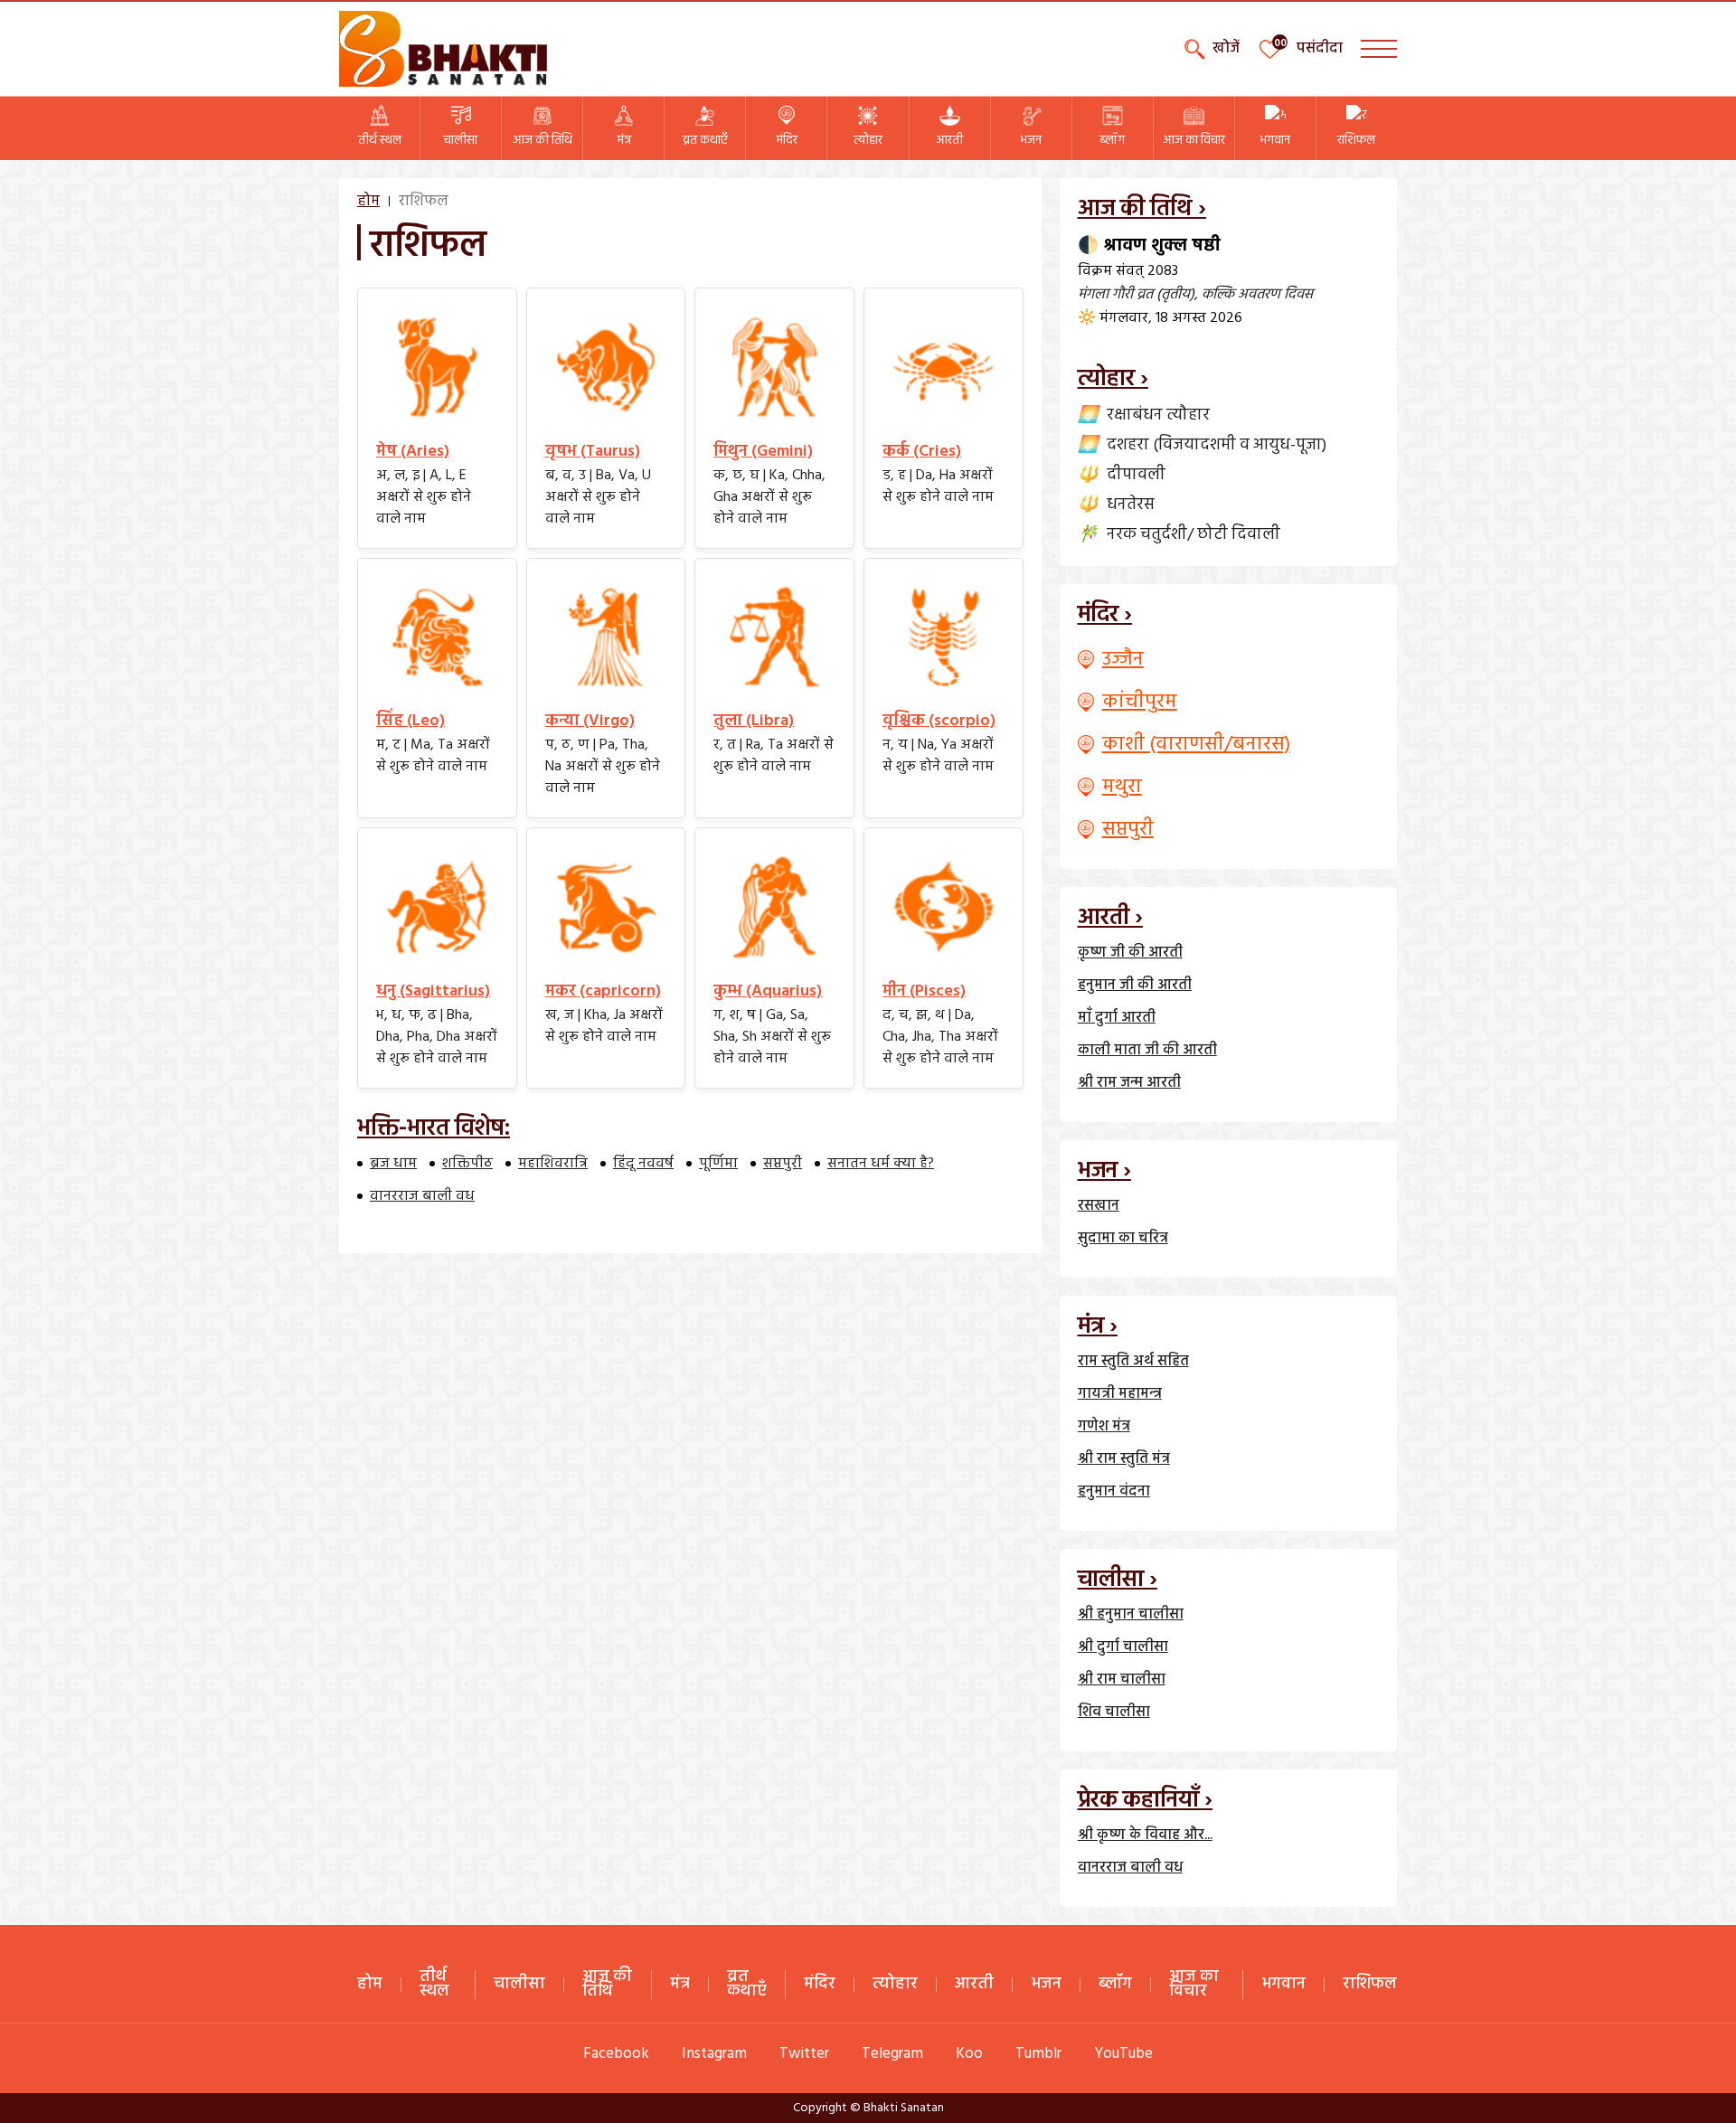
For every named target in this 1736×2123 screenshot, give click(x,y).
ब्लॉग (1112, 141)
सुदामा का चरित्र (1123, 1239)
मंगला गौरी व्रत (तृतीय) (1136, 295)
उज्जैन (1123, 660)
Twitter (804, 2054)
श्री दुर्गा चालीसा (1123, 1647)
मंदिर (787, 141)
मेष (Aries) (413, 452)
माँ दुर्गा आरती (1117, 1018)
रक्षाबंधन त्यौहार (1158, 415)
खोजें (1226, 49)
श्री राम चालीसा (1122, 1680)
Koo (969, 2054)
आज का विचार (1194, 141)
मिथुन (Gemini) (763, 452)
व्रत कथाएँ (705, 141)
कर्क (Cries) (922, 452)
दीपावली (1136, 475)
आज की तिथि (542, 141)
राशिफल (1356, 141)
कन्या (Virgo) (590, 721)
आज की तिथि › (1142, 209)
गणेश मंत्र (1104, 1427)
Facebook (616, 2054)
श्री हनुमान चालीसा (1131, 1615)
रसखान (1099, 1206)
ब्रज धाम (393, 1164)
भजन (1031, 141)
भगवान (1275, 141)
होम (368, 201)
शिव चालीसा (1114, 1713)
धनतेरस (1131, 505)
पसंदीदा (1320, 49)
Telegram (892, 2054)
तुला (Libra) (754, 721)
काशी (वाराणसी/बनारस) (1196, 745)
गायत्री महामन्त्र (1120, 1394)
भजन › (1104, 1171)
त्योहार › (1113, 379)
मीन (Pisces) (924, 991)
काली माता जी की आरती (1147, 1051)
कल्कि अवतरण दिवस (1257, 295)
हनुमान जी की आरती (1135, 986)
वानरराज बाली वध (422, 1196)
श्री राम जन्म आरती (1129, 1083)
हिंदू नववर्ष (643, 1164)
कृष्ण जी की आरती (1130, 953)
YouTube (1123, 2054)
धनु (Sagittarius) (433, 991)
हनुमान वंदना (1114, 1492)
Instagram (714, 2054)
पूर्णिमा (718, 1164)
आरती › (1110, 918)
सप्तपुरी (783, 1164)
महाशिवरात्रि (553, 1164)
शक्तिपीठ (467, 1164)
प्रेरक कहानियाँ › (1145, 1801)
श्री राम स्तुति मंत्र (1124, 1459)
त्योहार (868, 141)
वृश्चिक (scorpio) (939, 721)
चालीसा (461, 141)
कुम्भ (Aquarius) (768, 991)
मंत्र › (1098, 1327)
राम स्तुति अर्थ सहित (1133, 1362)
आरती (949, 141)
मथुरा (1122, 787)
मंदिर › (1105, 615)
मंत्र (624, 141)
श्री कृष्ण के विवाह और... (1145, 1835)
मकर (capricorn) (603, 991)
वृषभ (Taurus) (593, 452)
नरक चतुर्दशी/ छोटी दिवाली (1193, 535)
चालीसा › (1118, 1580)
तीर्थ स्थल (380, 141)
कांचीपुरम (1140, 702)
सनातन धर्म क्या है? (881, 1164)
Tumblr (1038, 2054)
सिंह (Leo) (410, 721)
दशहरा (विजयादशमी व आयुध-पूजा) (1217, 445)
